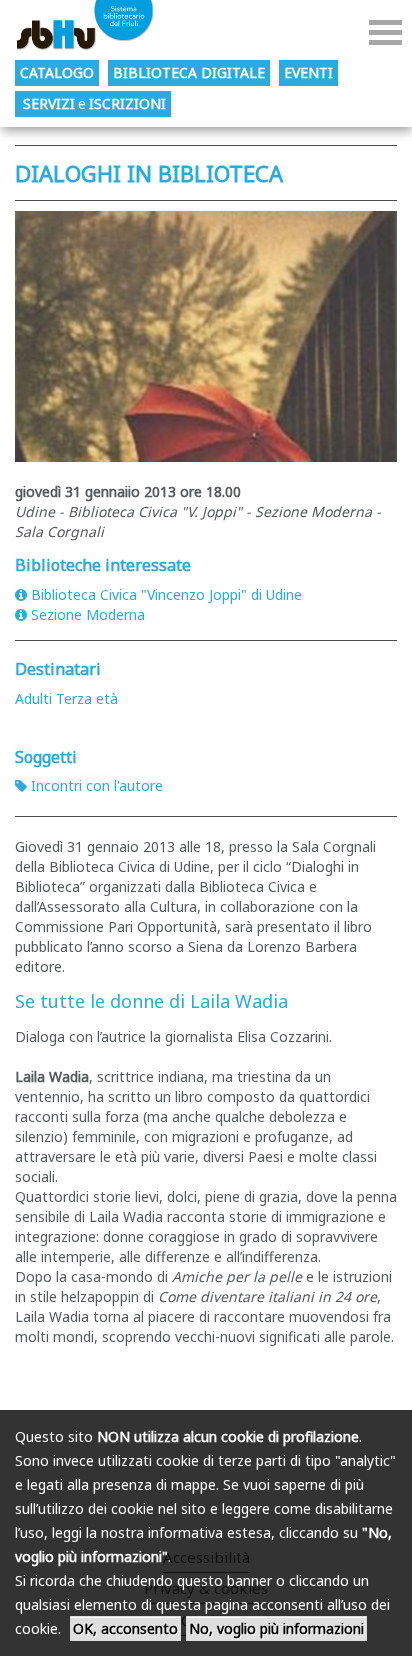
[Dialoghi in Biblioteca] (206, 336)
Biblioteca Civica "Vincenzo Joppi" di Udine (166, 594)
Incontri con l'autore (97, 785)
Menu (385, 32)
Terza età (87, 698)
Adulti (33, 698)
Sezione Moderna (88, 614)
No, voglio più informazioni (276, 1628)
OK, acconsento (125, 1628)
